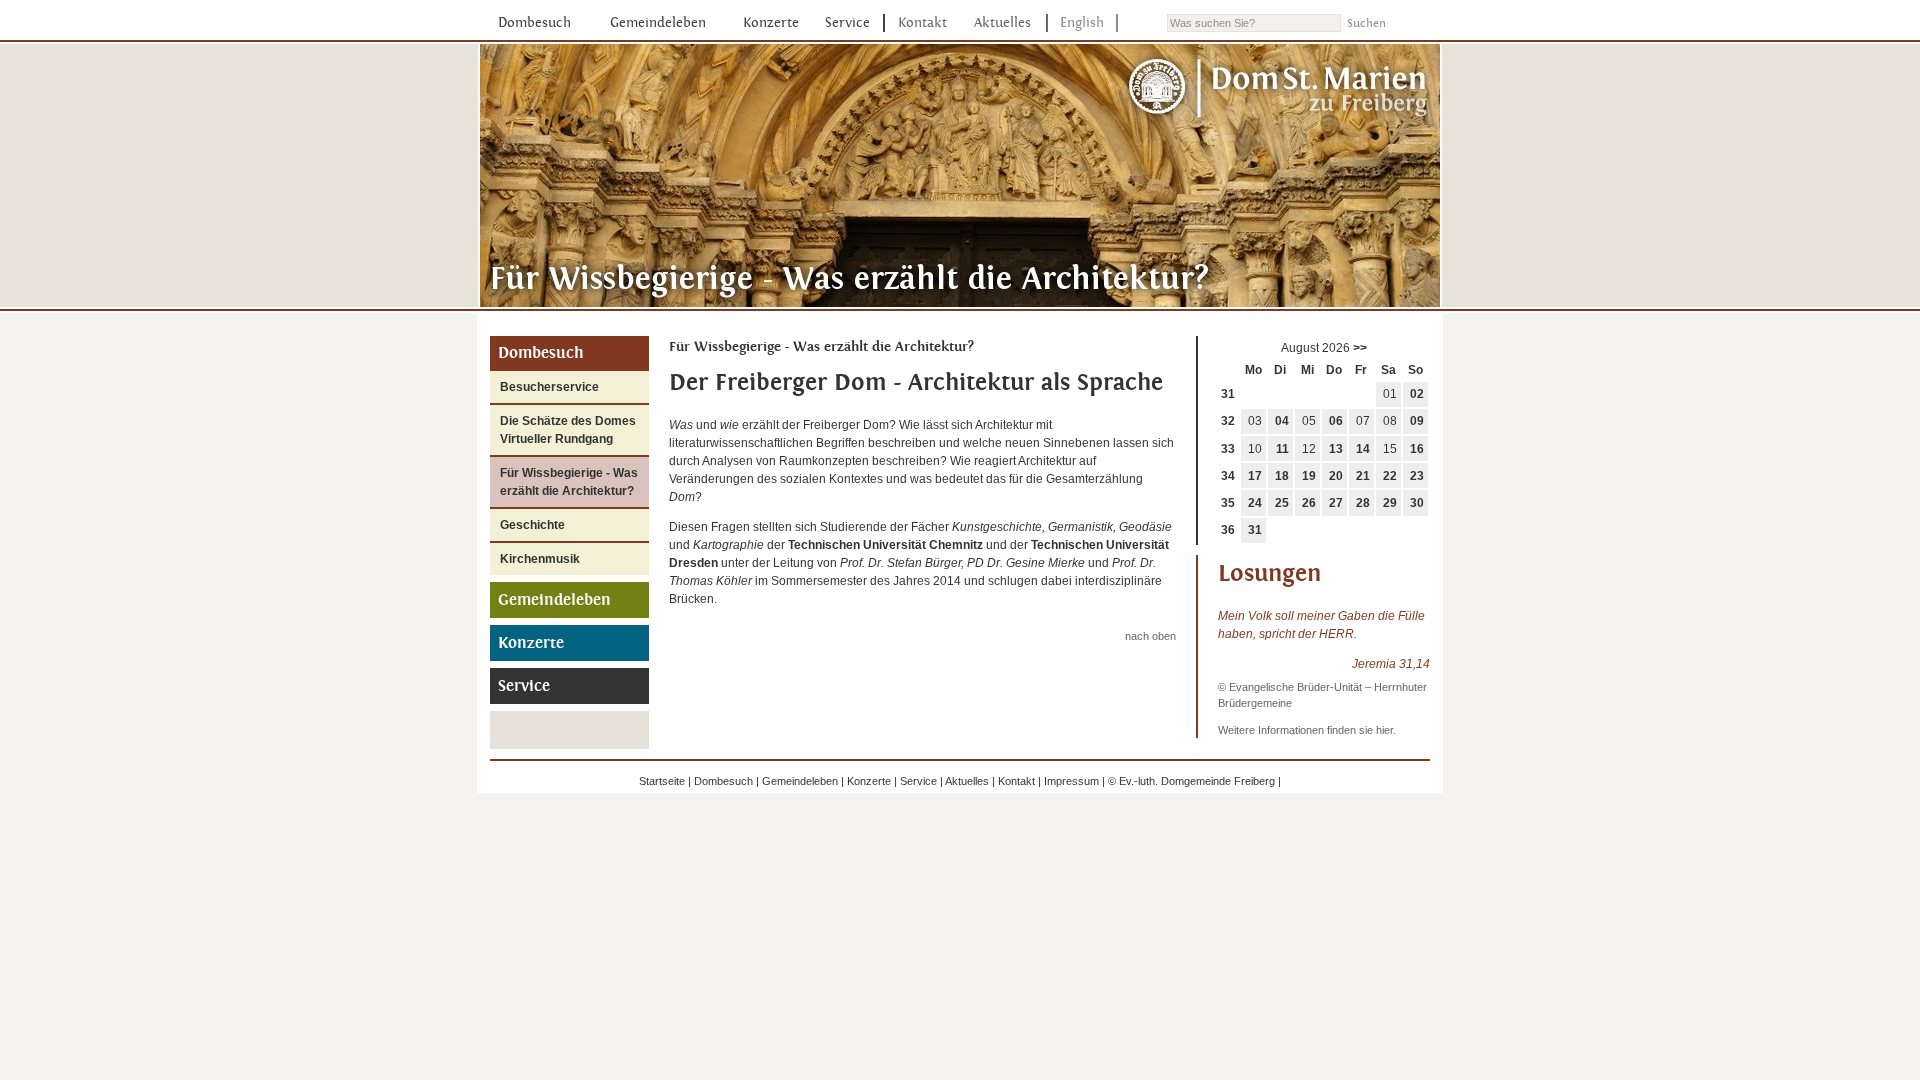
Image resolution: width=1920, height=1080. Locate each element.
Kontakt (922, 22)
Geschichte (532, 525)
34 (1228, 476)
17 (1255, 476)
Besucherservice (549, 387)
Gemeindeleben (658, 22)
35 (1228, 503)
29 (1390, 503)
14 (1363, 449)
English (1082, 22)
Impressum (1071, 781)
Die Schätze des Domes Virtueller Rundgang (568, 430)
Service (847, 22)
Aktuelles (1002, 22)
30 (1417, 503)
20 (1336, 476)
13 (1336, 449)
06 (1336, 421)
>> (1360, 348)
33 (1228, 449)
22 (1390, 476)
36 (1228, 530)
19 (1309, 476)
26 (1309, 503)
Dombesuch (534, 22)
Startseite (662, 781)
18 (1282, 476)
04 (1282, 421)
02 (1417, 394)
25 (1282, 503)
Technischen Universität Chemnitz (885, 545)
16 (1417, 449)
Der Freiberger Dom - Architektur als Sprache (916, 382)
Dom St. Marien (1279, 88)
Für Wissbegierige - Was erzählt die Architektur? (569, 482)
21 (1363, 476)
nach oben (1150, 636)
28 (1363, 503)
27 (1336, 503)
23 (1417, 476)
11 (1282, 449)
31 (1228, 394)
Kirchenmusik (540, 559)
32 (1228, 421)
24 (1255, 503)
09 (1417, 421)
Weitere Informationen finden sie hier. (1307, 730)
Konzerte (771, 22)
